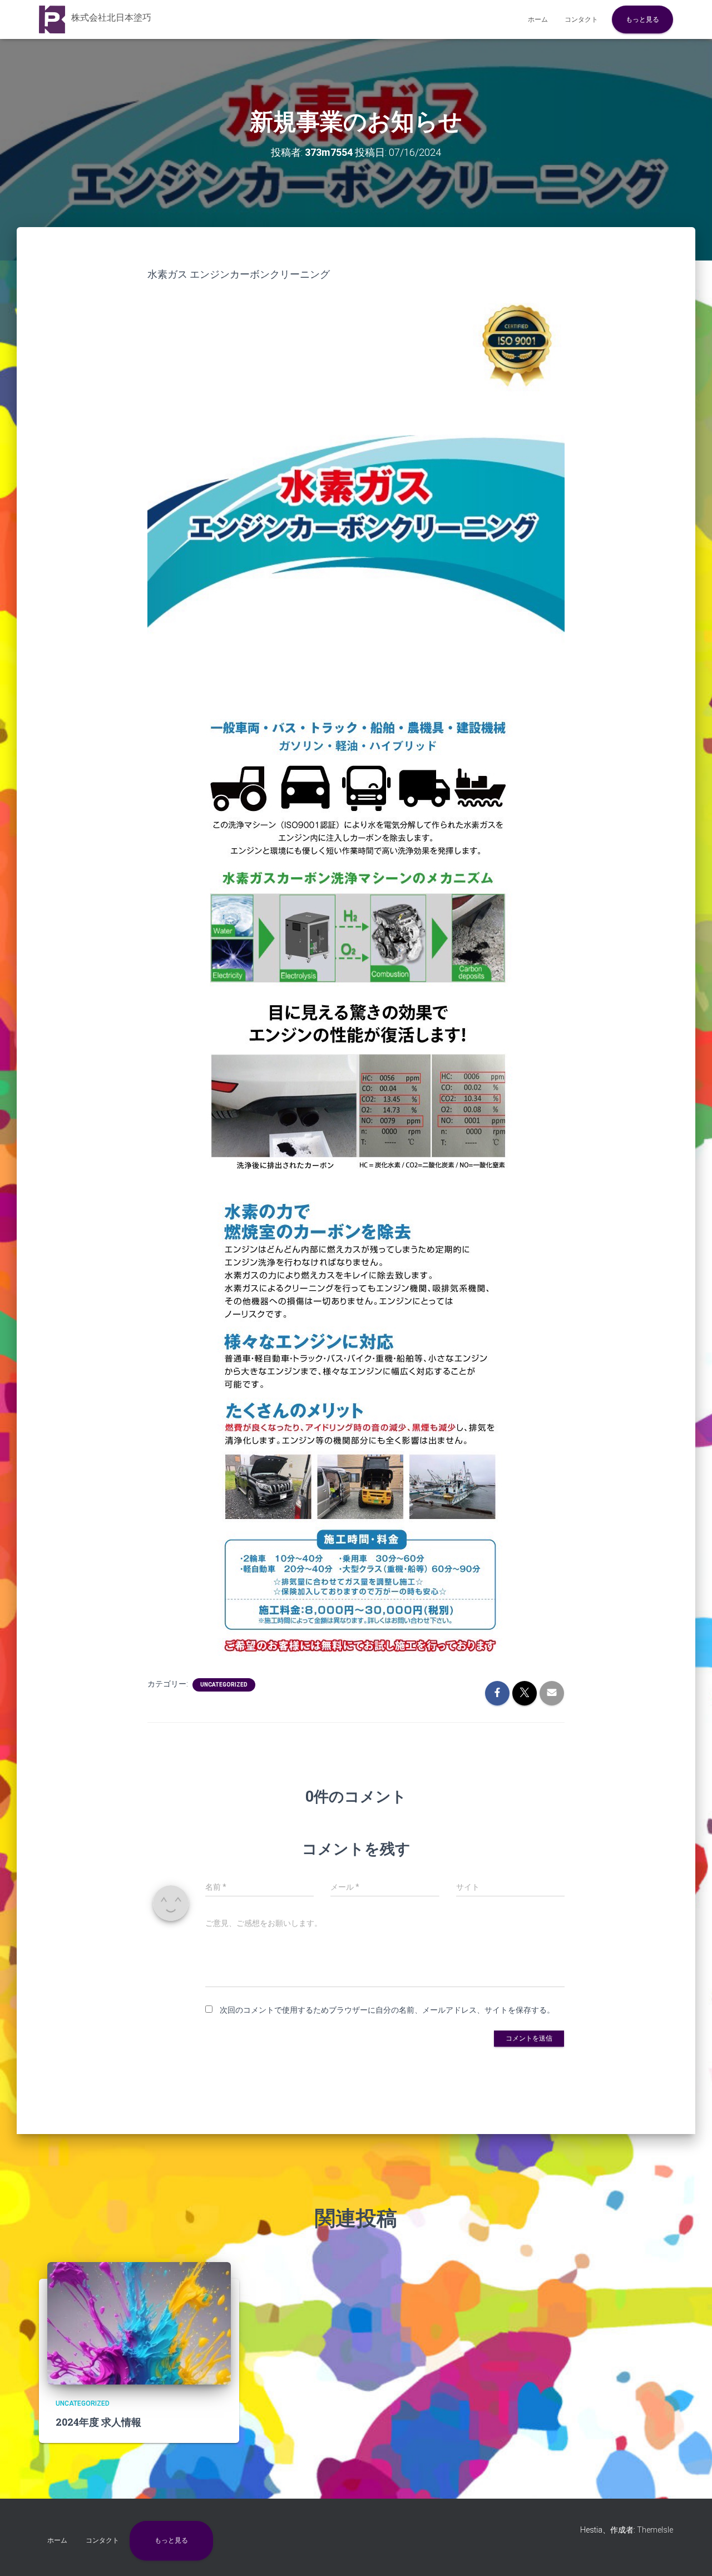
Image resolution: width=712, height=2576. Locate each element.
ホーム (538, 19)
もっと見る (642, 19)
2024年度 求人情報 (98, 2422)
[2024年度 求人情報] (139, 2323)
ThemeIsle (655, 2530)
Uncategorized (224, 1685)
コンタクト (581, 19)
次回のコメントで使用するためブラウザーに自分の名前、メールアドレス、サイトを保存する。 (387, 2010)
